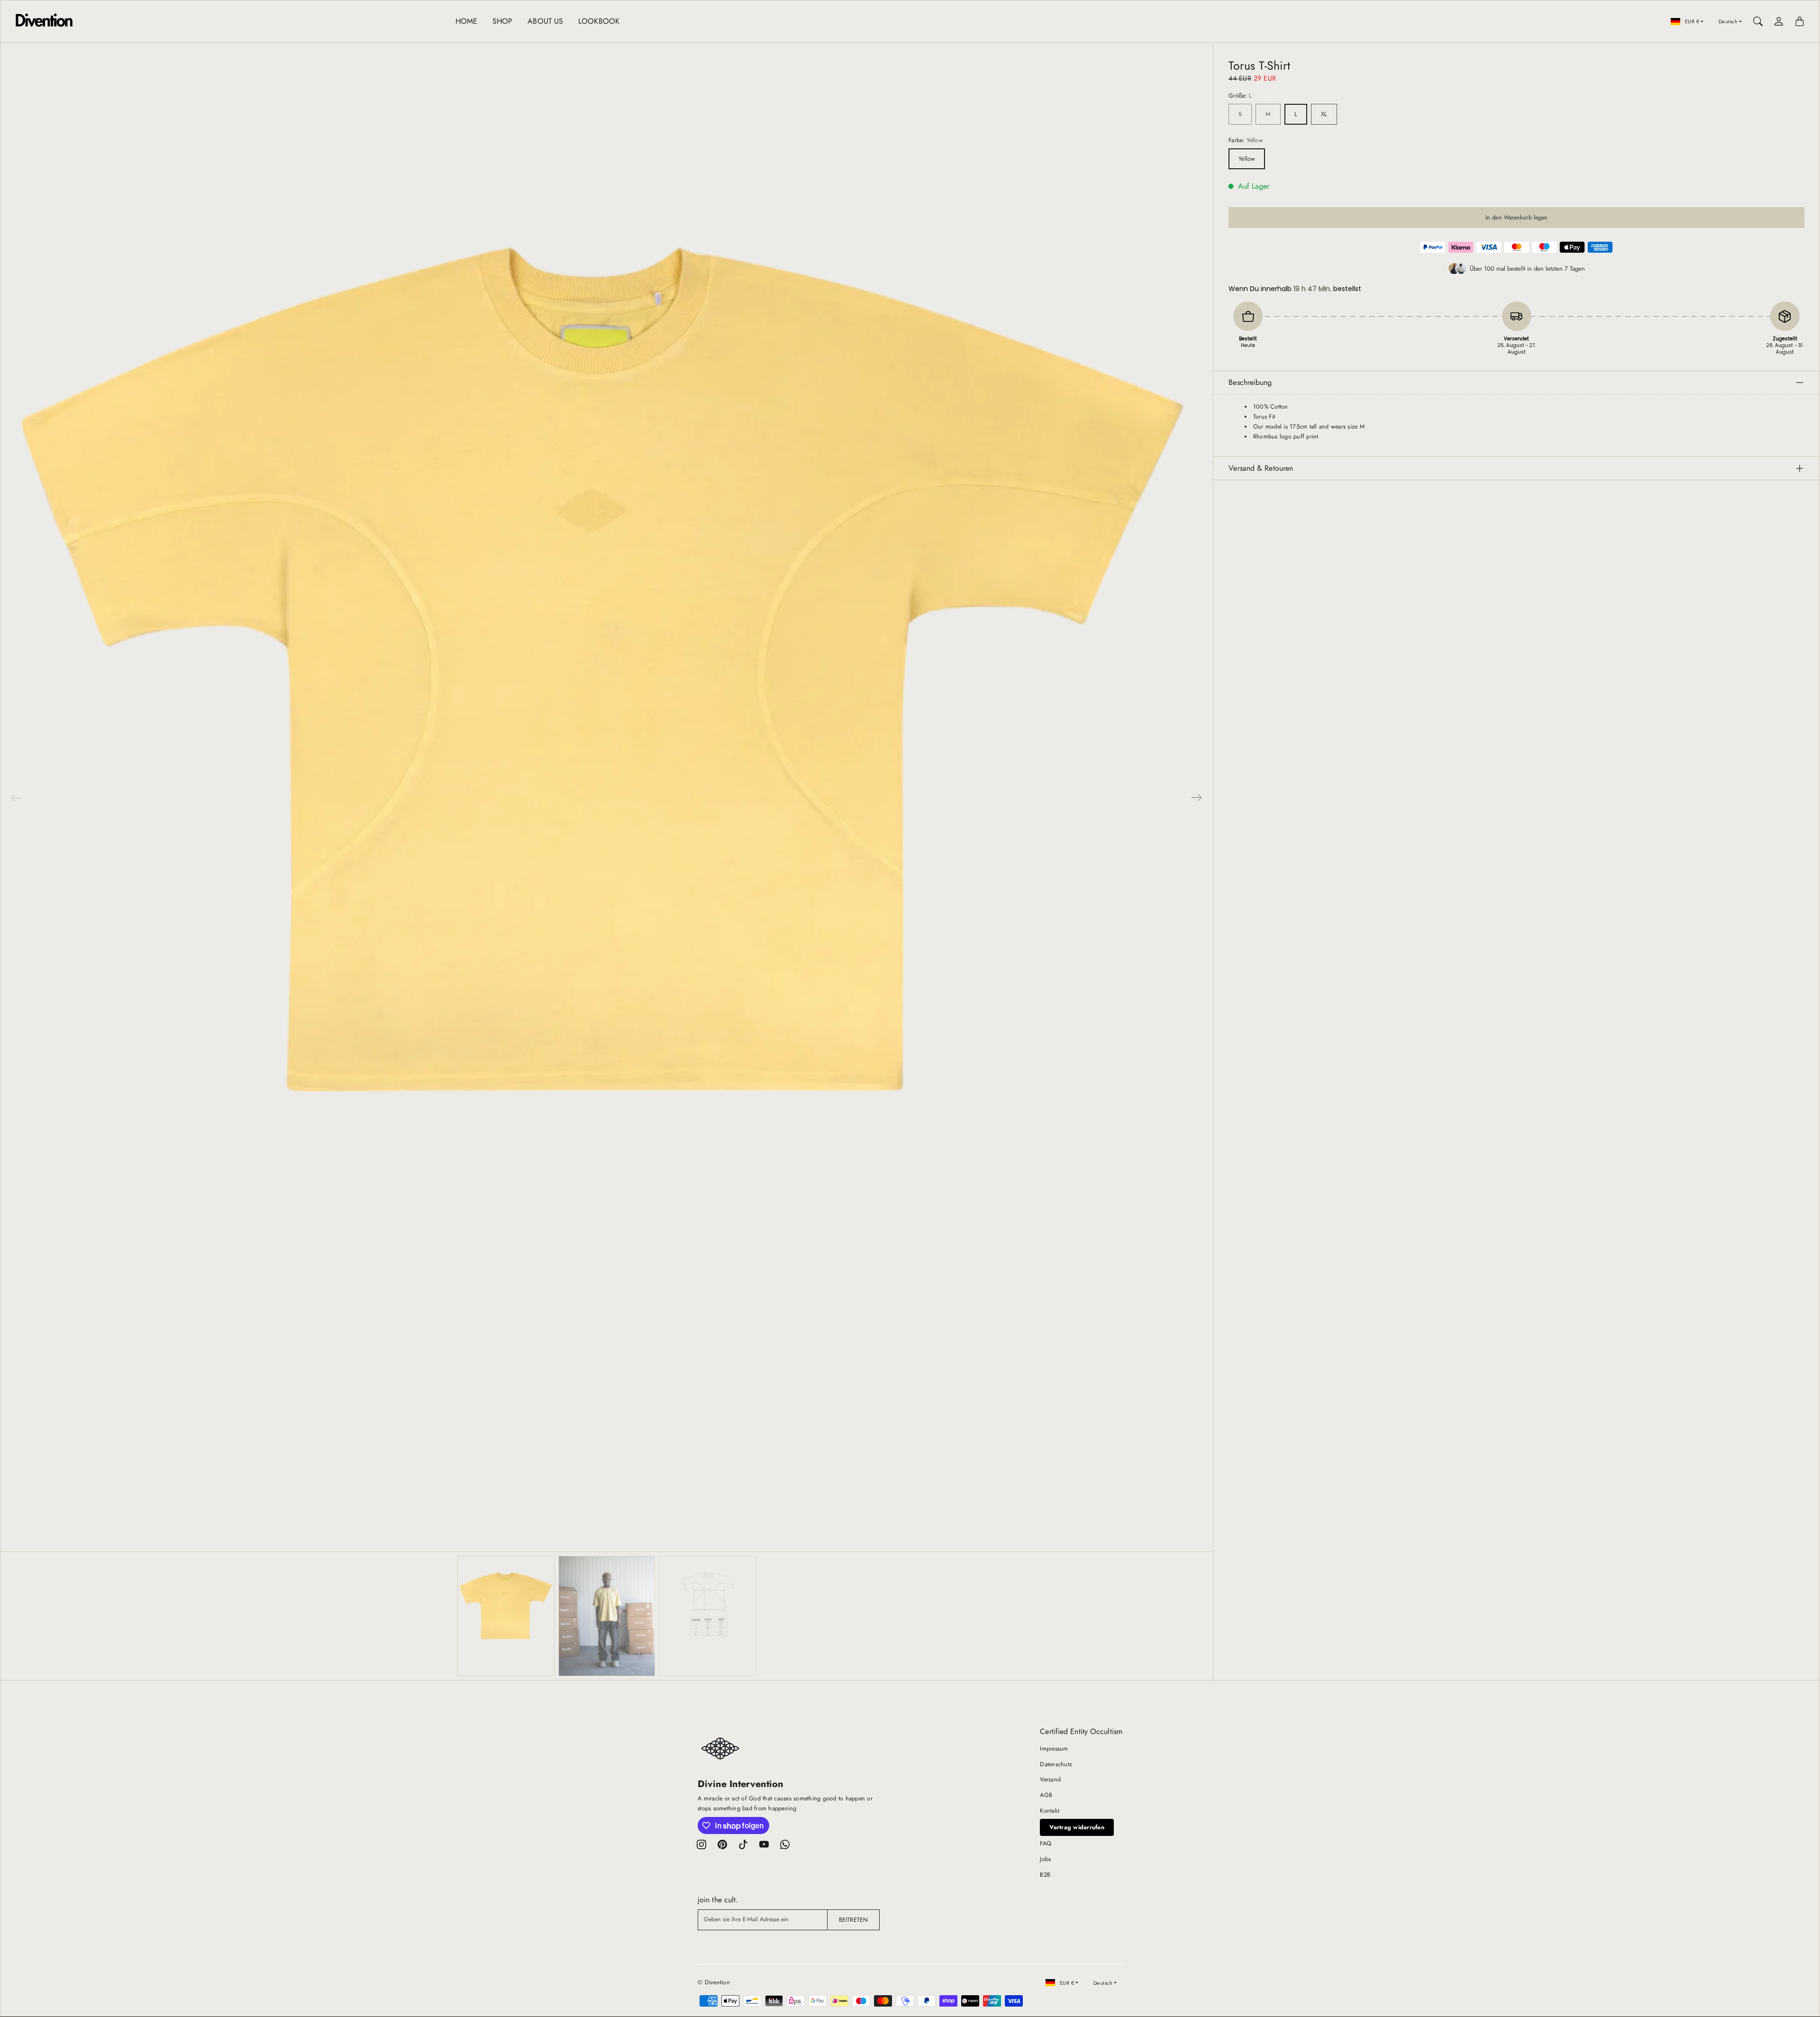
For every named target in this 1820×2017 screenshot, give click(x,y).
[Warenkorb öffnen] (1800, 21)
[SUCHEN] (1758, 21)
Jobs (1045, 1859)
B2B (1045, 1875)
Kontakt (1050, 1811)
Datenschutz (1056, 1764)
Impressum (1054, 1749)
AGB (1046, 1795)
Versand (1050, 1780)
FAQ (1046, 1844)
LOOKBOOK (599, 21)
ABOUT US (545, 21)
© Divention (714, 1982)
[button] (1197, 798)
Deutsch (1728, 21)
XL (1324, 114)
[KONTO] (1779, 21)
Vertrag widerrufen (1077, 1827)
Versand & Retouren (1261, 468)
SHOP (502, 21)
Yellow (1247, 159)
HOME (466, 21)
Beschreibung (1250, 382)
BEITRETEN (853, 1920)
